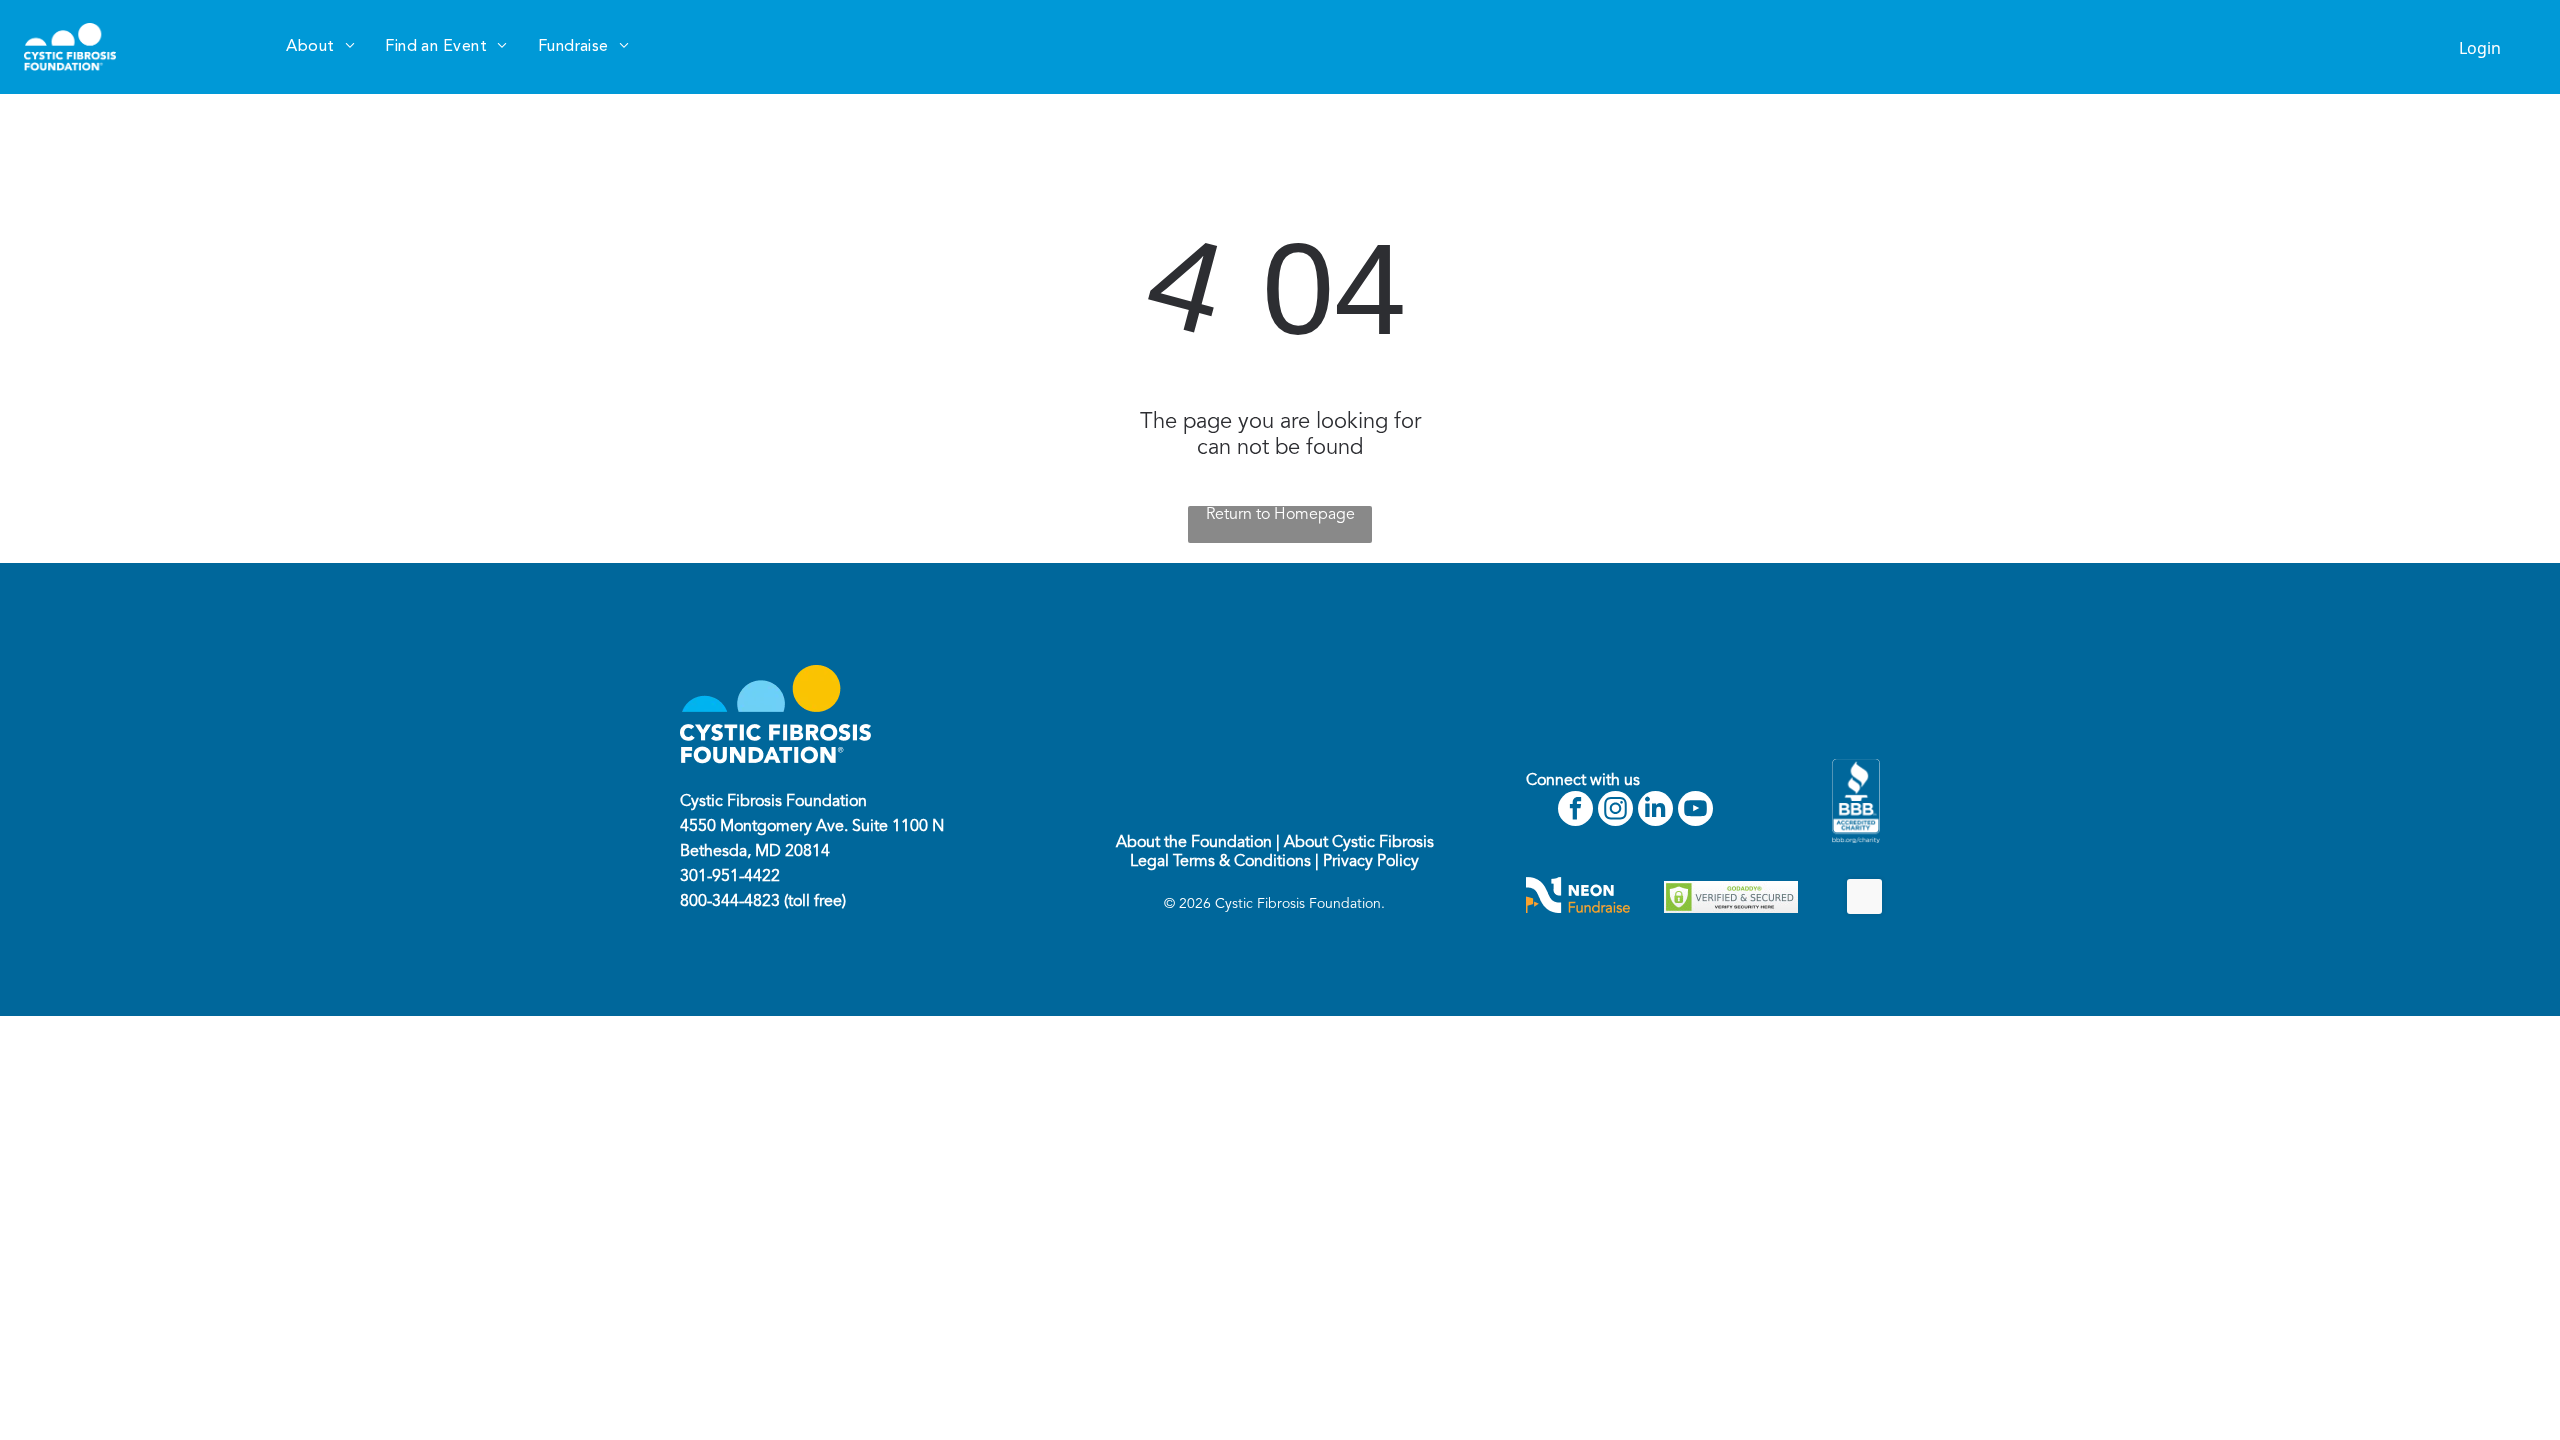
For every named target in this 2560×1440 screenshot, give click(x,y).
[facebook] (1575, 811)
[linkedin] (1655, 811)
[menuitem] (320, 47)
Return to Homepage (1280, 515)
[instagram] (1615, 811)
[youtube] (1695, 811)
